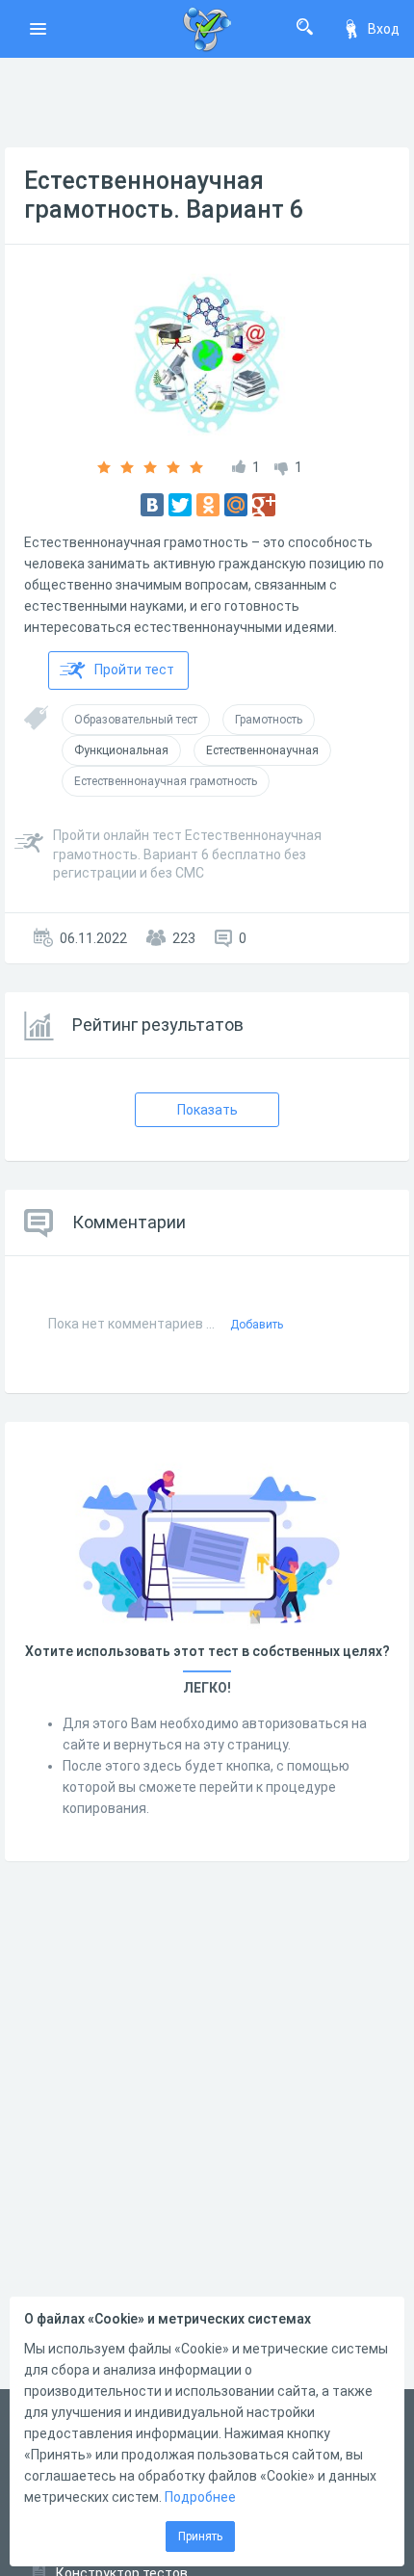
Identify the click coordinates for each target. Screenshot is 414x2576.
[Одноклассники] (208, 505)
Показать (207, 1110)
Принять (200, 2537)
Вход (384, 29)
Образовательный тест (136, 720)
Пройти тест (134, 670)
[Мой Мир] (236, 505)
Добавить (257, 1325)
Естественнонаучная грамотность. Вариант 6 (164, 195)
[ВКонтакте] (152, 505)
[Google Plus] (264, 505)
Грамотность (269, 720)
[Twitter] (180, 505)
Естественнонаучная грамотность (166, 781)
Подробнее (200, 2497)
